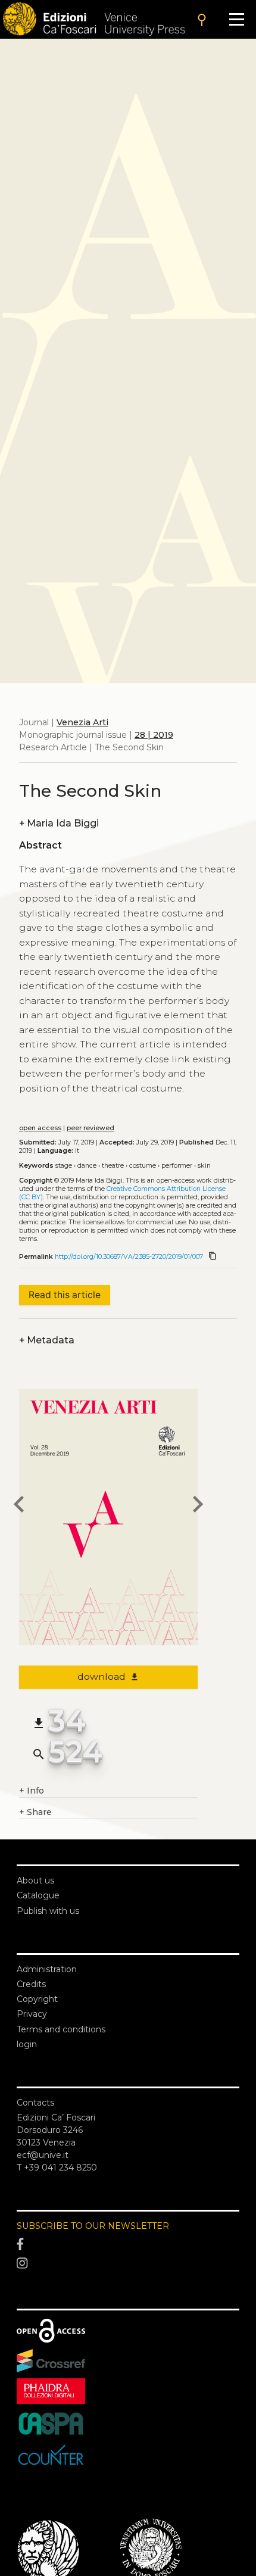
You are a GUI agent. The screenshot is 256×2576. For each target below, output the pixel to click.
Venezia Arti (82, 722)
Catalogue (38, 1895)
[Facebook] (128, 2244)
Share (35, 1812)
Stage (64, 1166)
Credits (31, 1984)
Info (32, 1791)
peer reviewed (90, 1128)
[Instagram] (128, 2263)
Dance (87, 1166)
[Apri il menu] (237, 19)
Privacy (32, 2014)
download (109, 1677)
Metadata (47, 1340)
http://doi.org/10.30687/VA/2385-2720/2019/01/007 (129, 1257)
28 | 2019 (154, 735)
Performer (177, 1166)
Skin (204, 1166)
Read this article (65, 1295)
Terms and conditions (61, 2029)
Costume (143, 1166)
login (27, 2044)
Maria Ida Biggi (59, 823)
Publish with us (48, 1911)
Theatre (113, 1166)
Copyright (37, 1999)
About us (35, 1880)
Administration (47, 1969)
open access (40, 1128)
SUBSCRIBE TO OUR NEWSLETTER (93, 2226)
